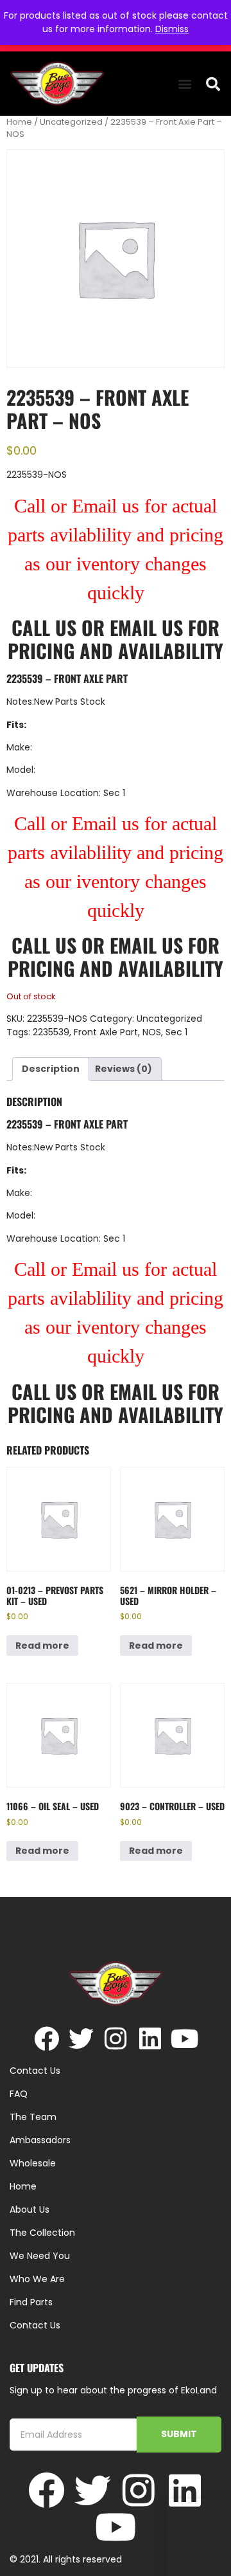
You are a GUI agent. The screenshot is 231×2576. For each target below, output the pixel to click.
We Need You (40, 2256)
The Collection (42, 2233)
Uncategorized (71, 122)
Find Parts (31, 2302)
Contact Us (35, 2325)
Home (19, 122)
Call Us (44, 627)
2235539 (51, 1032)
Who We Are (37, 2279)
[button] (184, 84)
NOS (152, 1032)
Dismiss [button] (172, 29)
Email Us (149, 627)
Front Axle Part (106, 1032)
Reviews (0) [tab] (124, 1069)
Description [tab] (51, 1069)
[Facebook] (47, 2039)
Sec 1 (176, 1032)
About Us (30, 2209)
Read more (42, 1646)
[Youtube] (185, 2039)
